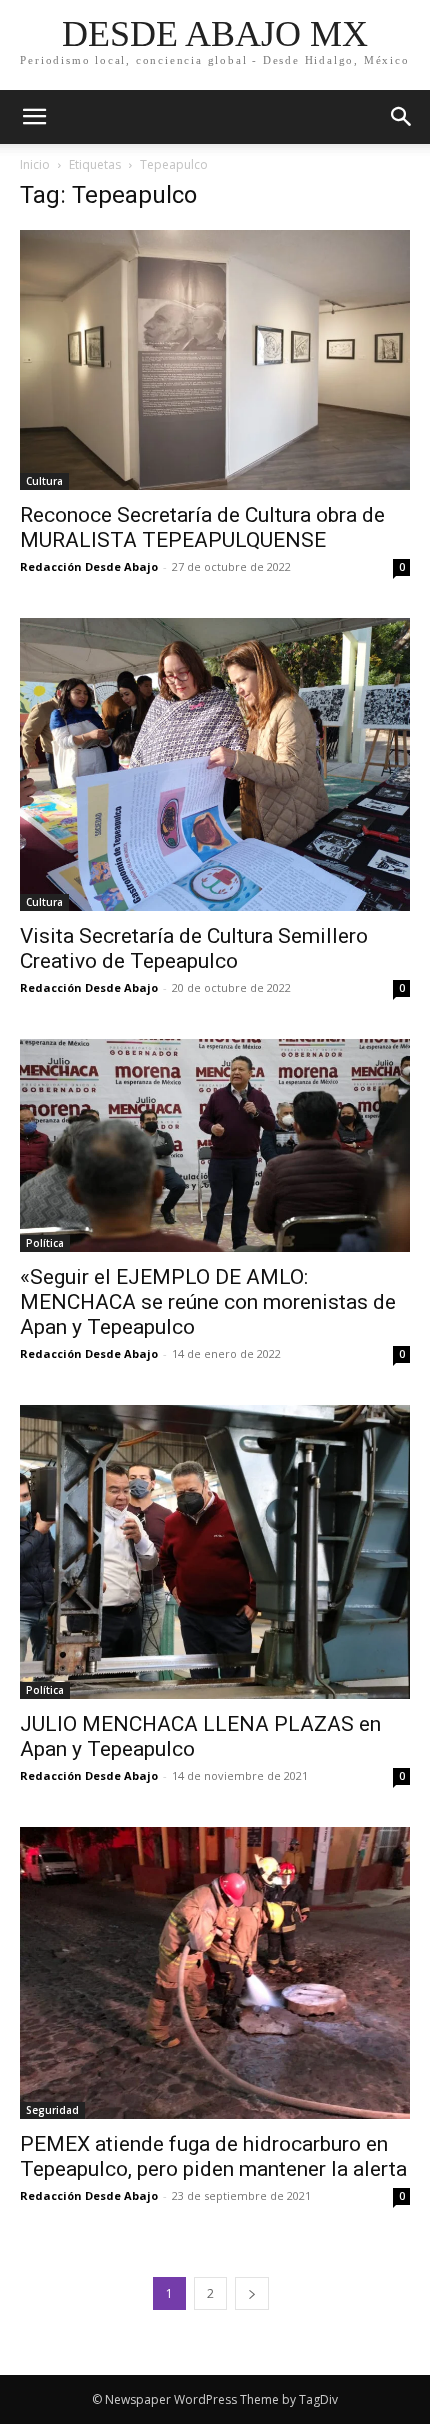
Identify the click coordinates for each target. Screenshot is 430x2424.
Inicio (35, 164)
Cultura (44, 481)
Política (45, 1243)
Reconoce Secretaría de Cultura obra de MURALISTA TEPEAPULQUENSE (202, 527)
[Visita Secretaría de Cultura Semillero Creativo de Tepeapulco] (215, 764)
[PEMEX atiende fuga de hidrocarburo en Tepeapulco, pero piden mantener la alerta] (215, 1973)
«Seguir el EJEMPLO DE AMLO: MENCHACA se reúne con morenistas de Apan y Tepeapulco (208, 1302)
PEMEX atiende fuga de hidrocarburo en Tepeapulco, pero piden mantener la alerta (213, 2156)
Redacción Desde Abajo (89, 566)
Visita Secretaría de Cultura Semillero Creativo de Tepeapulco (194, 948)
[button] (402, 117)
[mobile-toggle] (34, 117)
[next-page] (252, 2293)
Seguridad (52, 2110)
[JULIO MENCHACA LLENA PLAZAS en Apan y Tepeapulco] (215, 1552)
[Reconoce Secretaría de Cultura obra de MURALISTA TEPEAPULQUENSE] (215, 360)
